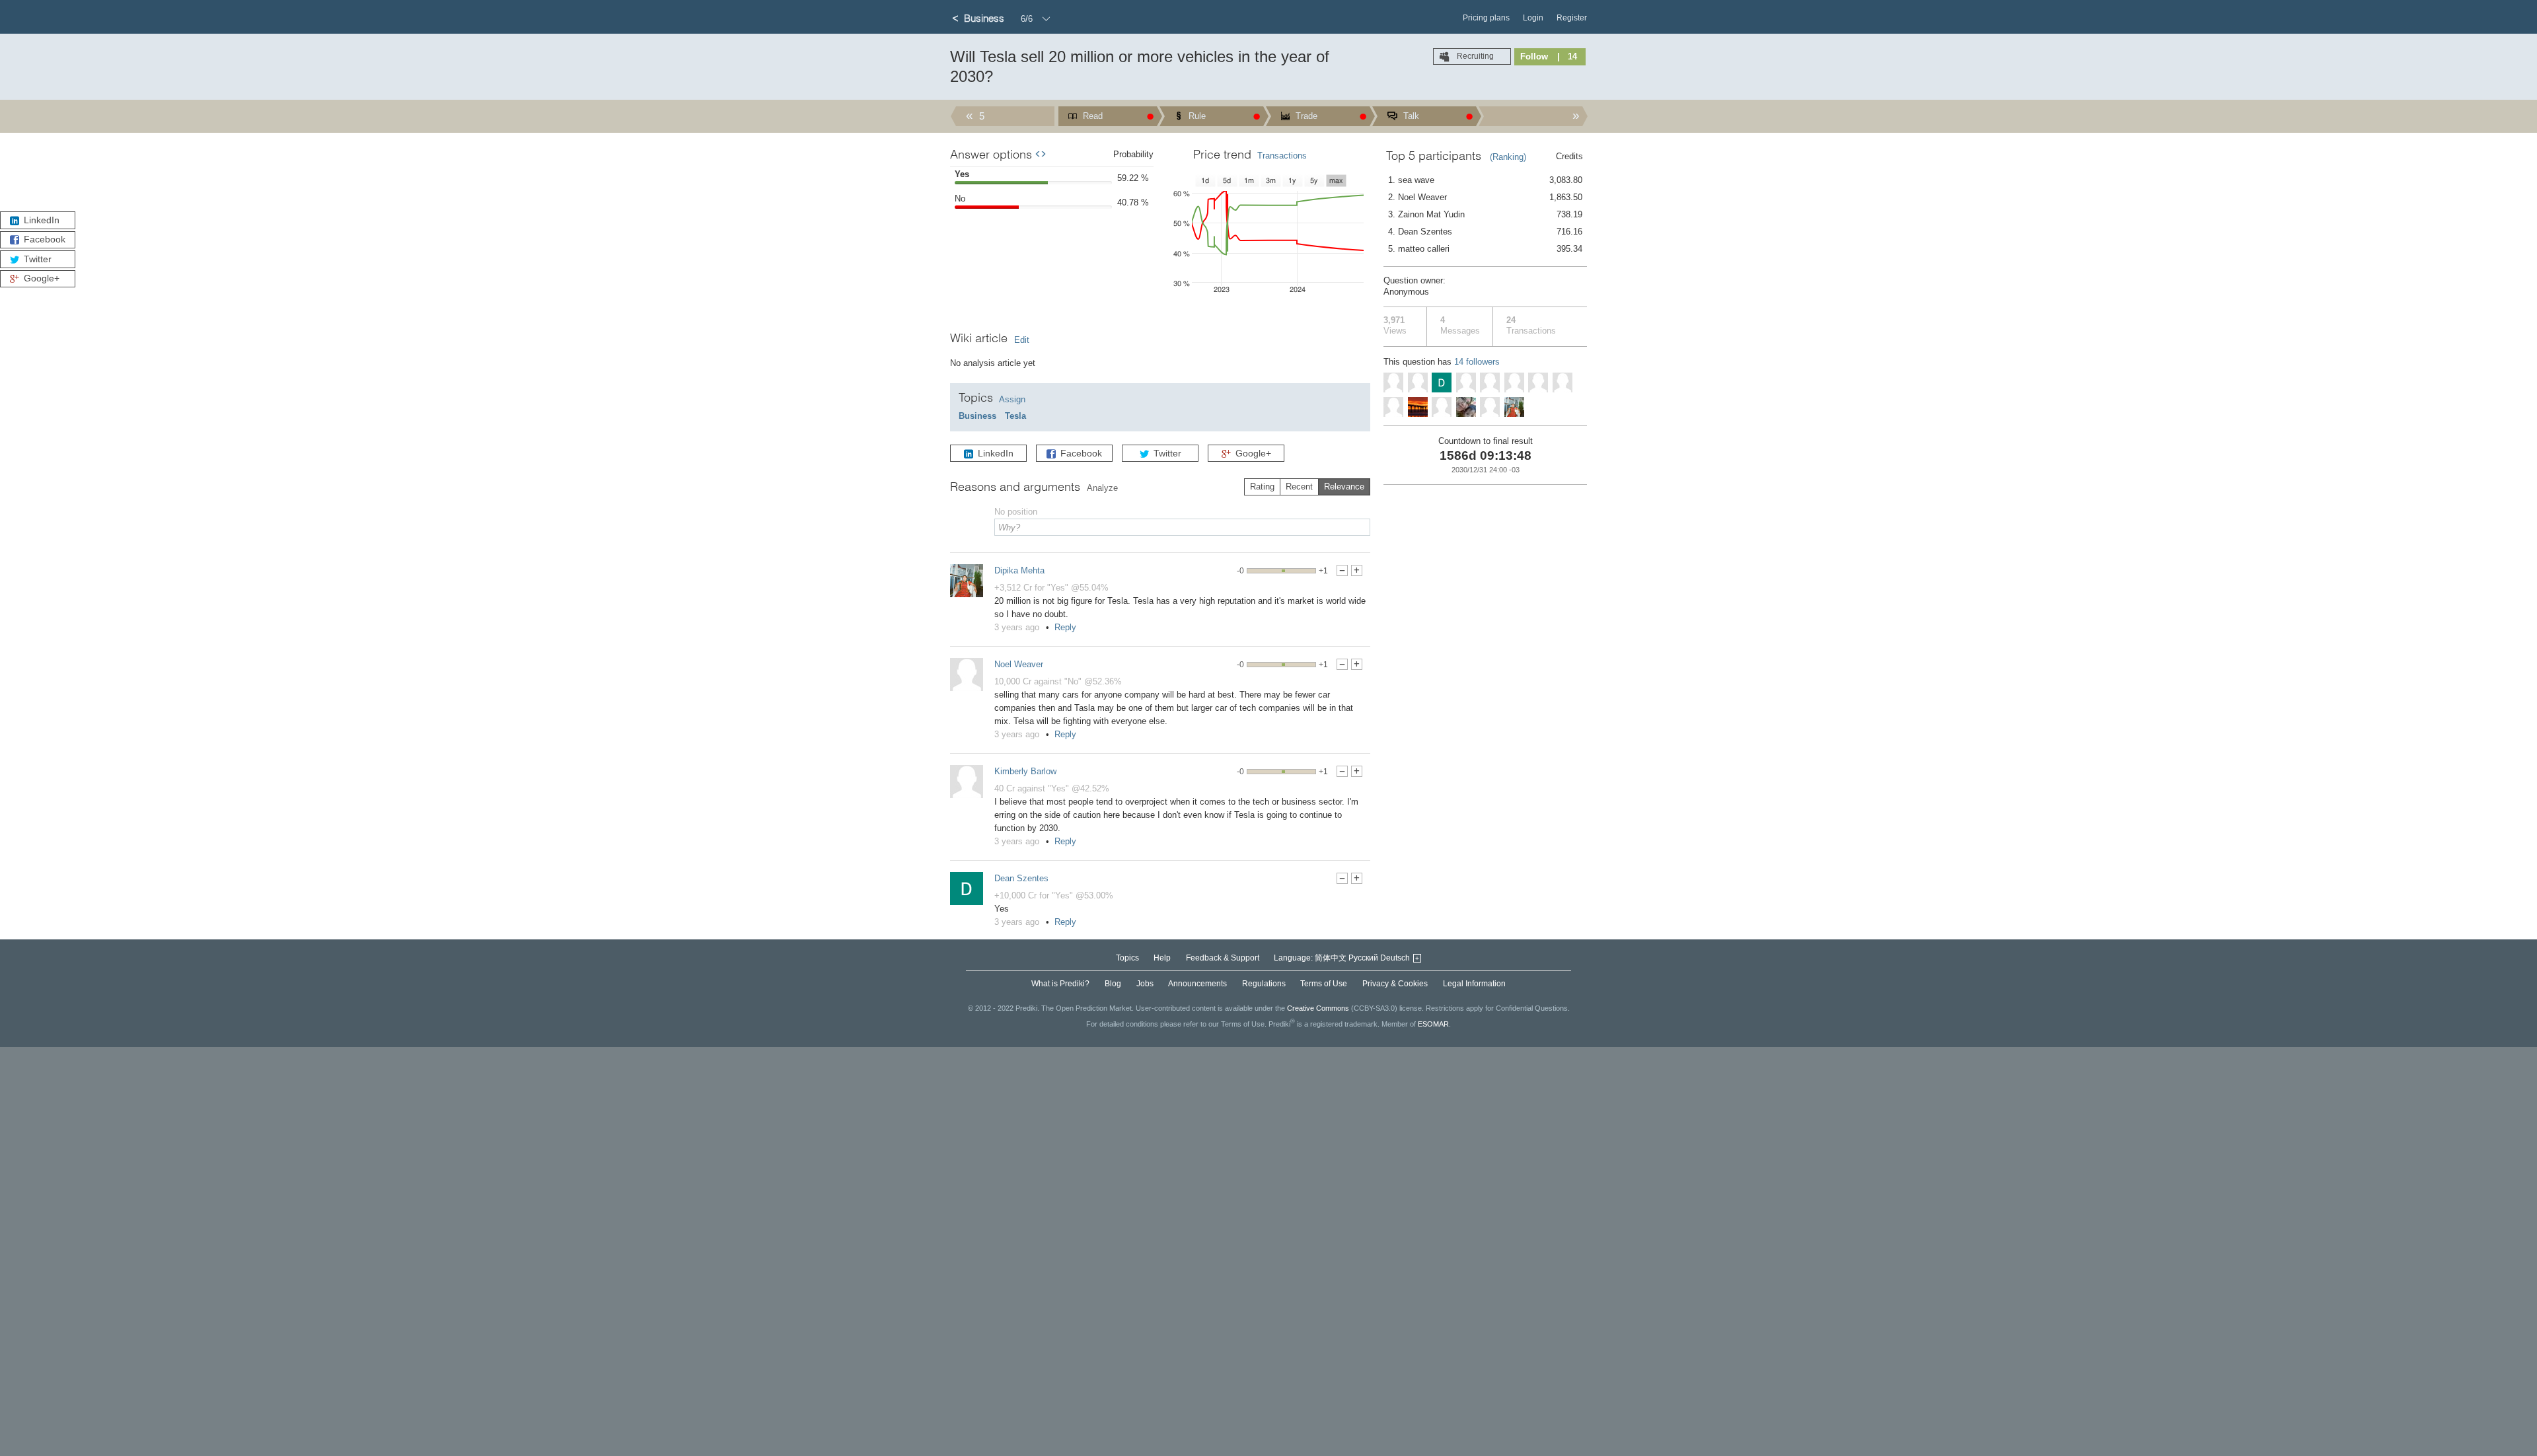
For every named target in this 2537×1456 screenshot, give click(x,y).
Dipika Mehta (1019, 570)
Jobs (1145, 984)
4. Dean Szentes (1485, 232)
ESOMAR (1433, 1023)
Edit (1022, 340)
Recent (1299, 487)
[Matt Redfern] (1490, 382)
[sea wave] (1418, 407)
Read (1091, 116)
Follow (1534, 56)
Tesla (1015, 416)
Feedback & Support (1223, 958)
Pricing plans (1486, 18)
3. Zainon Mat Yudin (1485, 214)
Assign (1012, 399)
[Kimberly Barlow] (967, 782)
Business (977, 416)
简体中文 (1331, 958)
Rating (1262, 487)
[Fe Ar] (1393, 382)
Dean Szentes (1021, 878)
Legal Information (1474, 984)
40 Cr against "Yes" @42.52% (1052, 788)
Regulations (1264, 984)
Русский (1363, 958)
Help (1162, 958)
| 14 (1567, 56)
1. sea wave (1485, 180)
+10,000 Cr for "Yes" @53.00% (1054, 895)
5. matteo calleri (1485, 249)
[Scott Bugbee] (1466, 382)
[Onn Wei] (1514, 382)
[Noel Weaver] (967, 674)
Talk (1410, 116)
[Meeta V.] (1490, 407)
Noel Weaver (1019, 664)
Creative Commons (1318, 1008)
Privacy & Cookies (1395, 984)
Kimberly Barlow (1025, 771)
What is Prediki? (1060, 984)
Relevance (1344, 487)
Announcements (1197, 984)
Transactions (1282, 156)
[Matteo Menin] (1418, 382)
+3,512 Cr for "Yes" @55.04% (1051, 588)
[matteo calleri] (1538, 382)
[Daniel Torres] (1393, 407)
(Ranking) (1508, 157)
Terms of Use (1324, 984)
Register (1572, 18)
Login (1533, 18)
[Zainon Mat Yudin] (1466, 407)
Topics (1127, 958)
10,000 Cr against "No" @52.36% (1058, 681)
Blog (1113, 984)
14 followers (1477, 362)
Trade (1305, 116)
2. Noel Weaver (1485, 197)
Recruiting (1474, 56)
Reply (1065, 627)
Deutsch (1395, 958)
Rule (1196, 116)
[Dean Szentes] (967, 889)
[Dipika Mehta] (967, 581)
